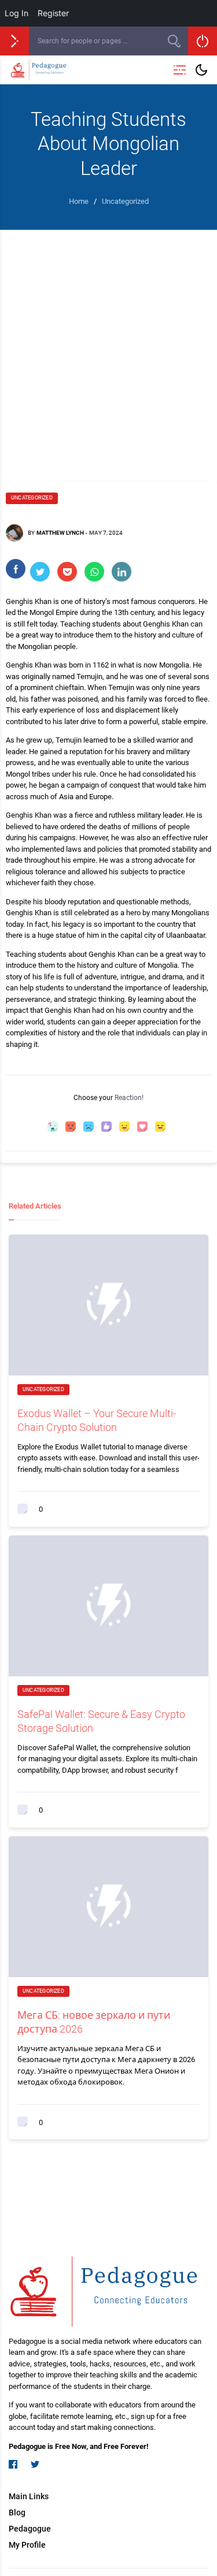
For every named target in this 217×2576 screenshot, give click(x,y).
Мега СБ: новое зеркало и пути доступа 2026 (94, 2022)
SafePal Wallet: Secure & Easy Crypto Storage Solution (101, 1721)
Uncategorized (32, 498)
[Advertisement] (108, 344)
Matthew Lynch (60, 533)
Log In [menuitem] (16, 13)
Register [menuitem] (53, 13)
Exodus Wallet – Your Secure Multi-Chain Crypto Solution (97, 1420)
